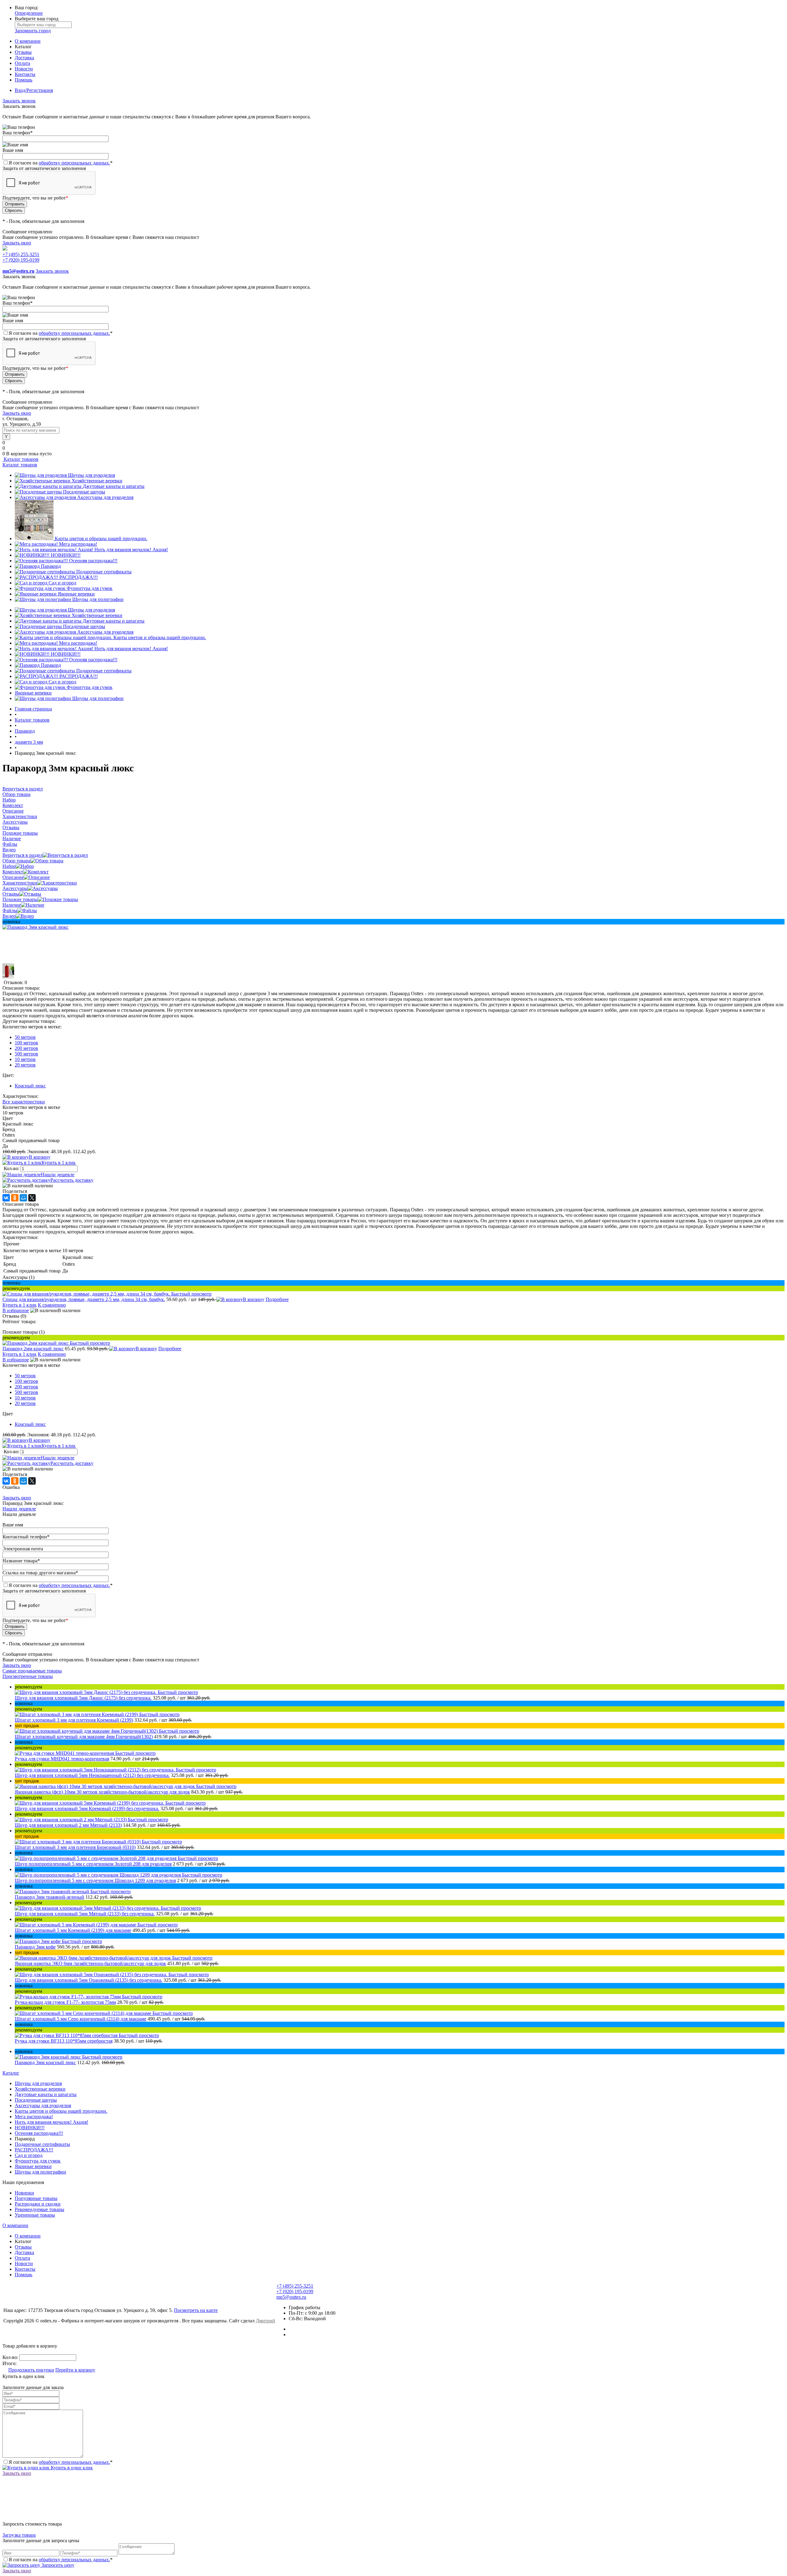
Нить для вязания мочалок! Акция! (131, 550)
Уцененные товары (35, 2215)
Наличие (12, 905)
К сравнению (52, 1305)
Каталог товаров (20, 459)
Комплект (13, 872)
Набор (9, 866)
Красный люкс (30, 1086)
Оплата (22, 63)
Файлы (10, 910)
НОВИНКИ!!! (66, 555)
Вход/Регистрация (34, 90)
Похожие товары (20, 899)
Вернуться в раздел (23, 855)
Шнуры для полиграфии (98, 599)
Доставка (24, 58)
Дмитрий (265, 2321)
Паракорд (51, 566)
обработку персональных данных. (74, 163)
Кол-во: (12, 1168)
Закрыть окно (17, 243)
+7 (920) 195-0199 (21, 260)
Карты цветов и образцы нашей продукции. (101, 538)
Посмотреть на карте (196, 2310)
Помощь (24, 80)
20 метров (25, 1065)
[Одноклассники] (15, 1198)
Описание (13, 877)
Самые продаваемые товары (32, 1671)
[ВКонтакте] (6, 1198)
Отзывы (23, 52)
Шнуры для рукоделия (91, 475)
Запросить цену (57, 2565)
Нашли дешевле (58, 1175)
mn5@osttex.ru (291, 2297)
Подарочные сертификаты (104, 572)
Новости (24, 69)
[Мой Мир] (23, 1198)
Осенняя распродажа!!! (93, 561)
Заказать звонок (19, 101)
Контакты (25, 74)
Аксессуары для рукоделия (105, 497)
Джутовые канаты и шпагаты (114, 486)
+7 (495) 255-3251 (21, 254)
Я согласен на (61, 163)
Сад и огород (62, 583)
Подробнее (277, 1299)
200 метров (26, 1048)
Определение (29, 13)
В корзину (40, 1157)
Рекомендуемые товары (40, 2209)
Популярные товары (36, 2198)
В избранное (16, 1310)
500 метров (26, 1054)
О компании (28, 41)
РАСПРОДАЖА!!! (79, 577)
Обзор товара (16, 861)
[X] (32, 1198)
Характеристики (20, 883)
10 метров (25, 1059)
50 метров (25, 1037)
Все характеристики (24, 1102)
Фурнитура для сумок (90, 588)
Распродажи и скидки (38, 2204)
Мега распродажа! (78, 544)
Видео (9, 916)
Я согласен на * (61, 2462)
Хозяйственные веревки (97, 481)
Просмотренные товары (28, 1676)
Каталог (11, 2073)
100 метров (26, 1043)
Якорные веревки (76, 594)
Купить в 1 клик (59, 1163)
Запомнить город (33, 31)
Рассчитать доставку (72, 1180)
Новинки (24, 2193)
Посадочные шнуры (84, 492)
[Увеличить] (36, 927)
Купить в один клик (71, 2468)
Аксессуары (15, 888)
